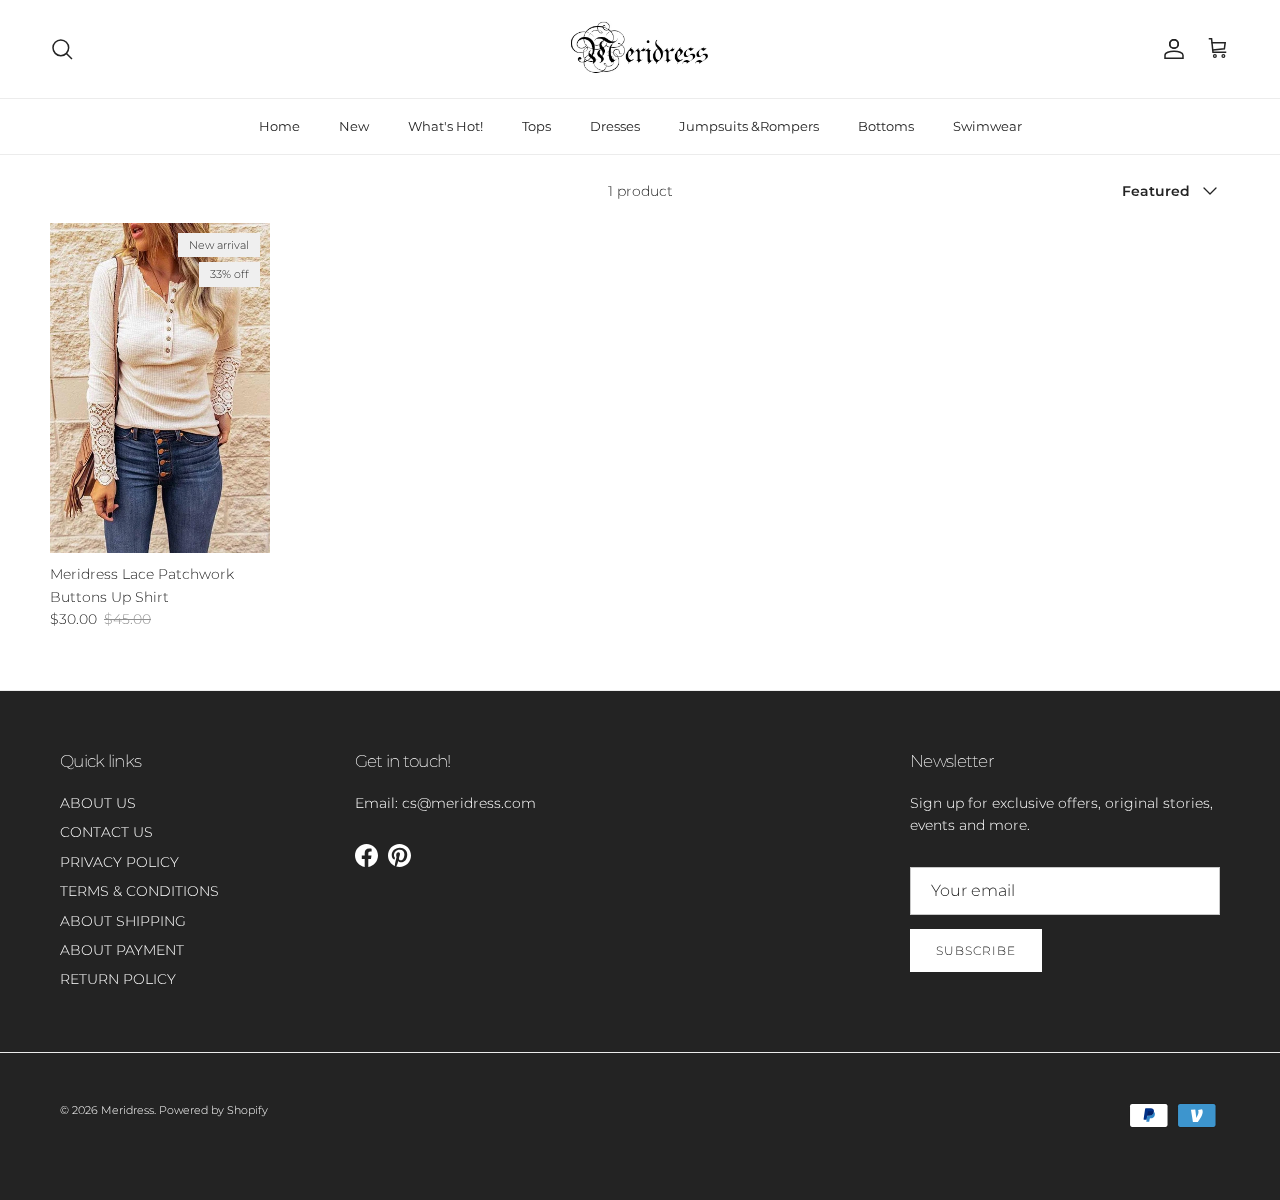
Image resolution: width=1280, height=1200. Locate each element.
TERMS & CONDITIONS (139, 891)
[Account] (1170, 49)
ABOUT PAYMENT (122, 950)
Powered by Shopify (213, 1110)
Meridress (127, 1110)
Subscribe (976, 950)
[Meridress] (640, 49)
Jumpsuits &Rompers (749, 126)
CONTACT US (106, 832)
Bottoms (886, 126)
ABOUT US (98, 803)
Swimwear (987, 126)
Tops (536, 126)
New (354, 126)
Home (279, 126)
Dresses (615, 126)
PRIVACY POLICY (119, 862)
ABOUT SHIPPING (123, 921)
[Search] (62, 49)
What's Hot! (445, 126)
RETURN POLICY (118, 979)
